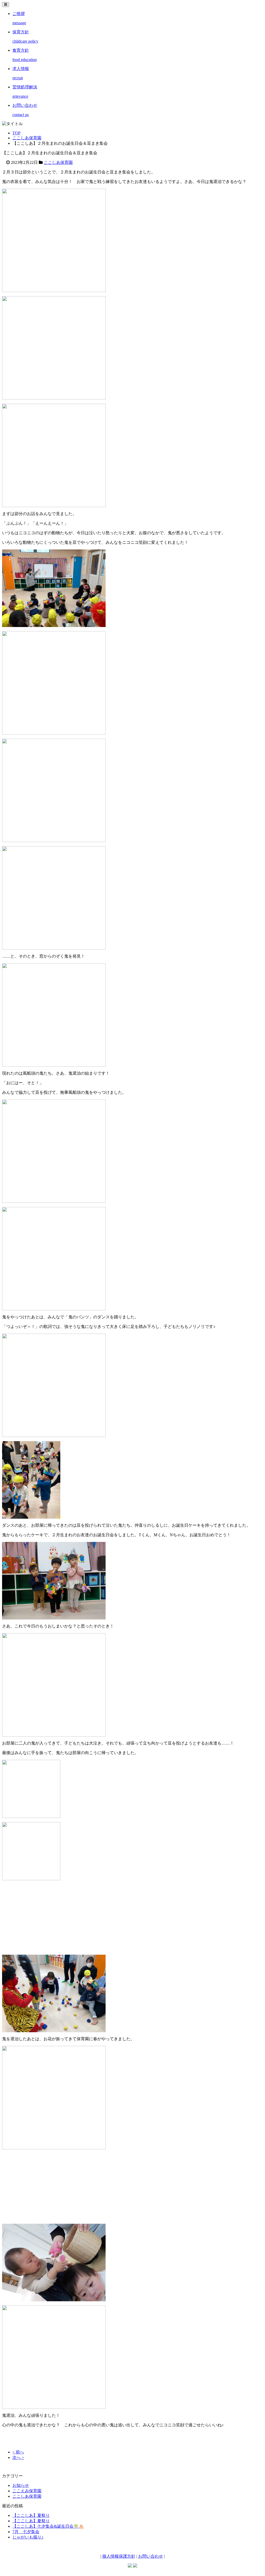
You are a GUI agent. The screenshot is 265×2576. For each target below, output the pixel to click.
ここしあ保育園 (27, 138)
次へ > (18, 2457)
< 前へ (18, 2452)
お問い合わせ (151, 2556)
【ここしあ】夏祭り (31, 2515)
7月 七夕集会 (26, 2532)
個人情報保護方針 (119, 2556)
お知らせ (21, 2485)
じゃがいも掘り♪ (28, 2537)
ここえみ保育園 (27, 2491)
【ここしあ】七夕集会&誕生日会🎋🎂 (48, 2526)
